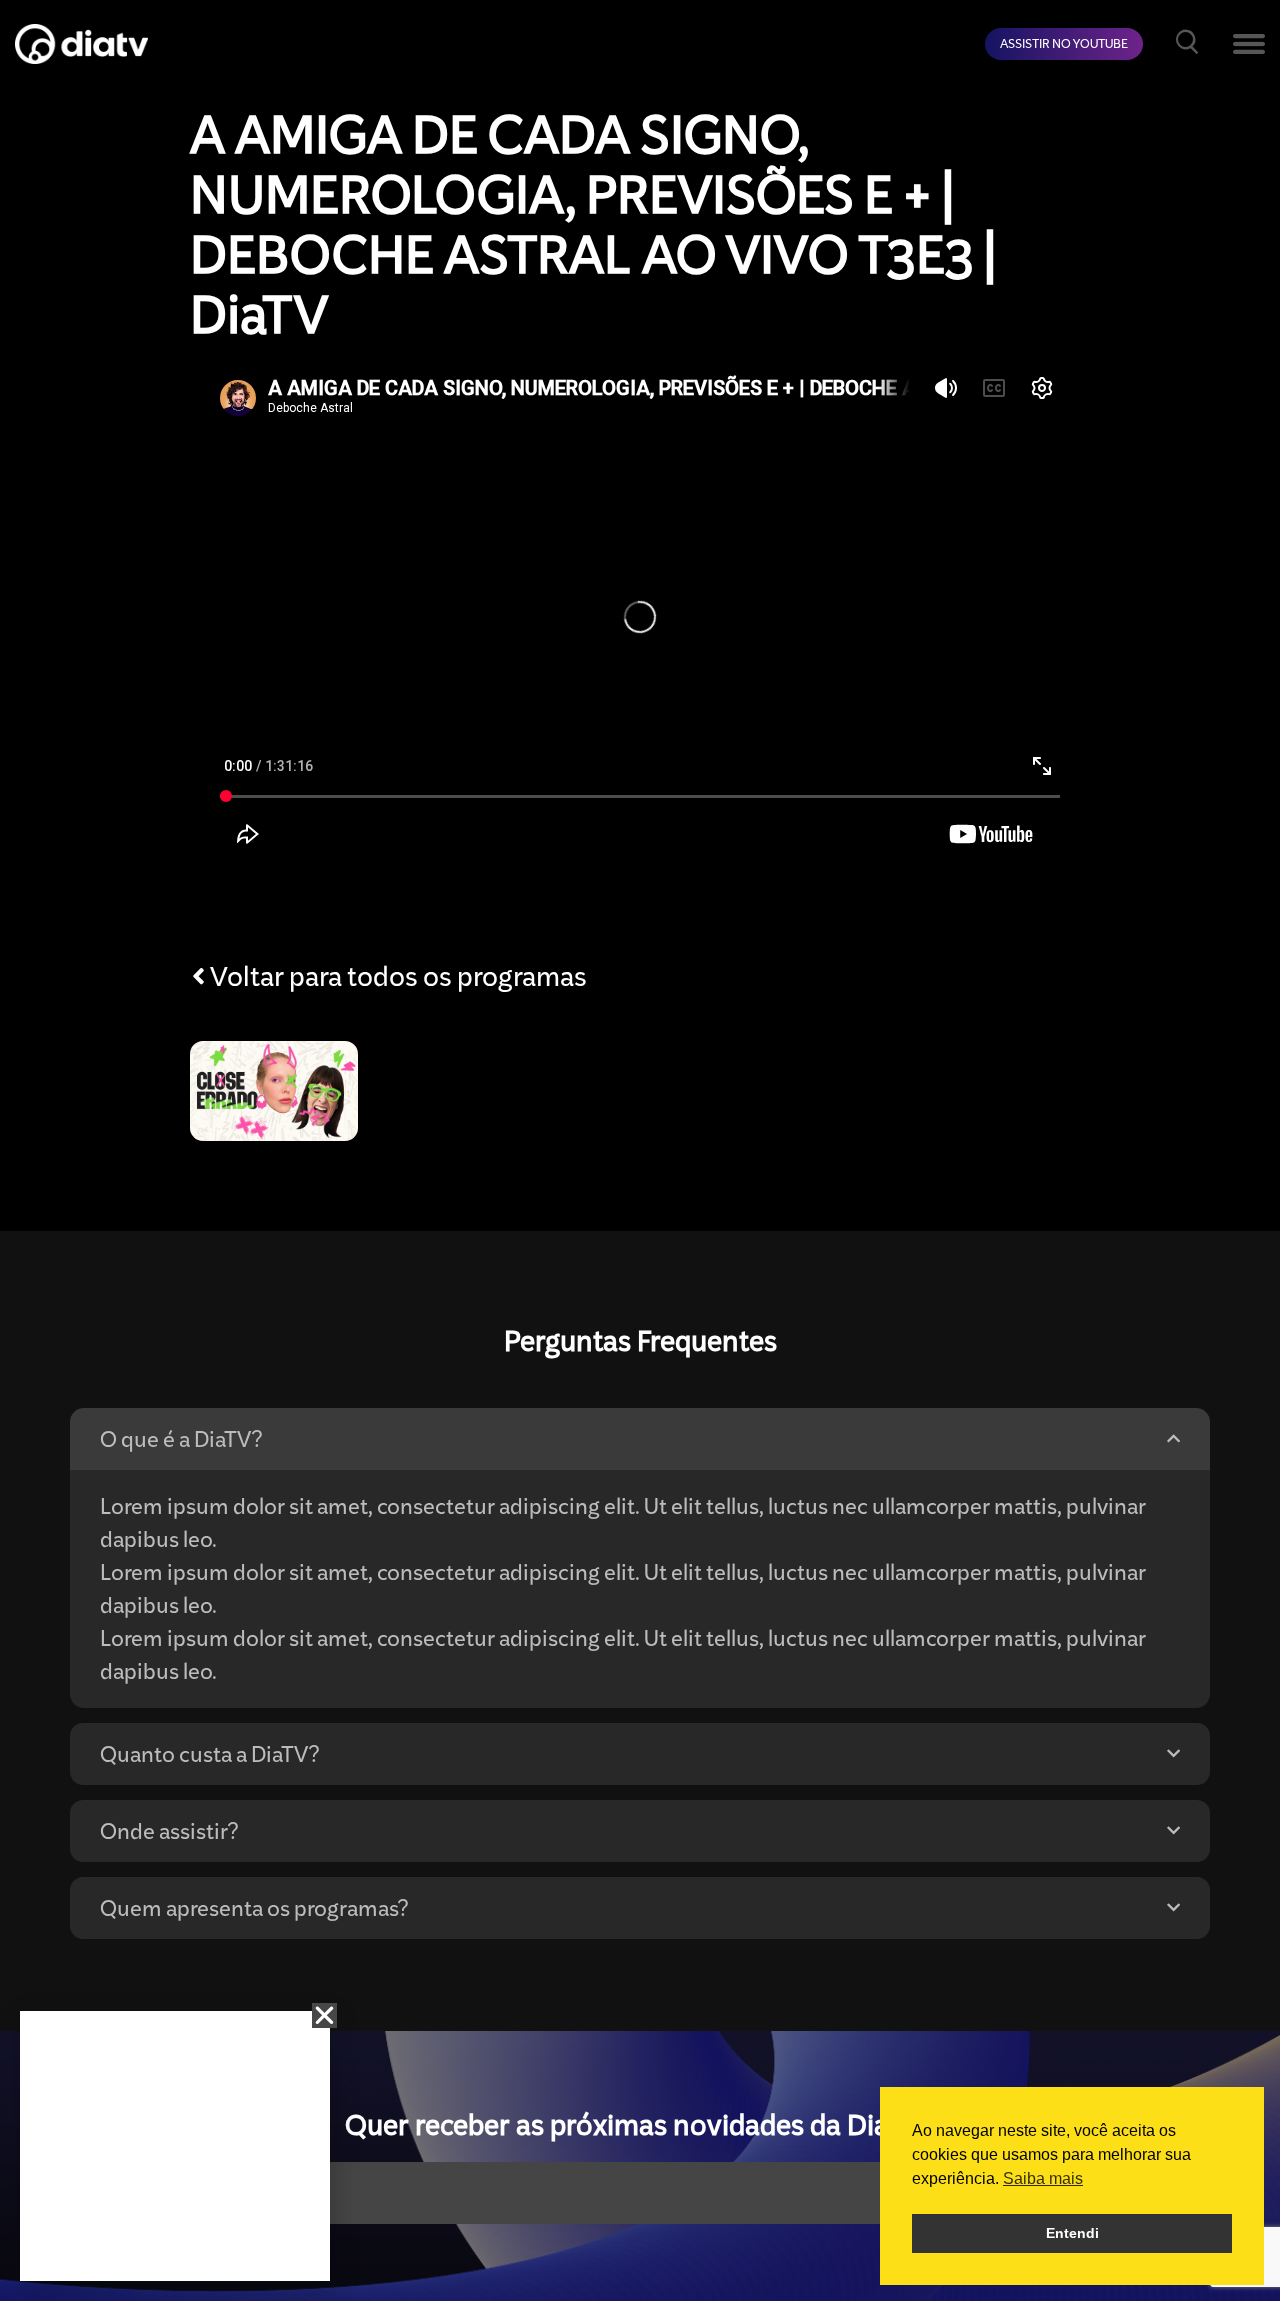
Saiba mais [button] (1043, 2178)
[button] (324, 2015)
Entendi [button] (1072, 2233)
